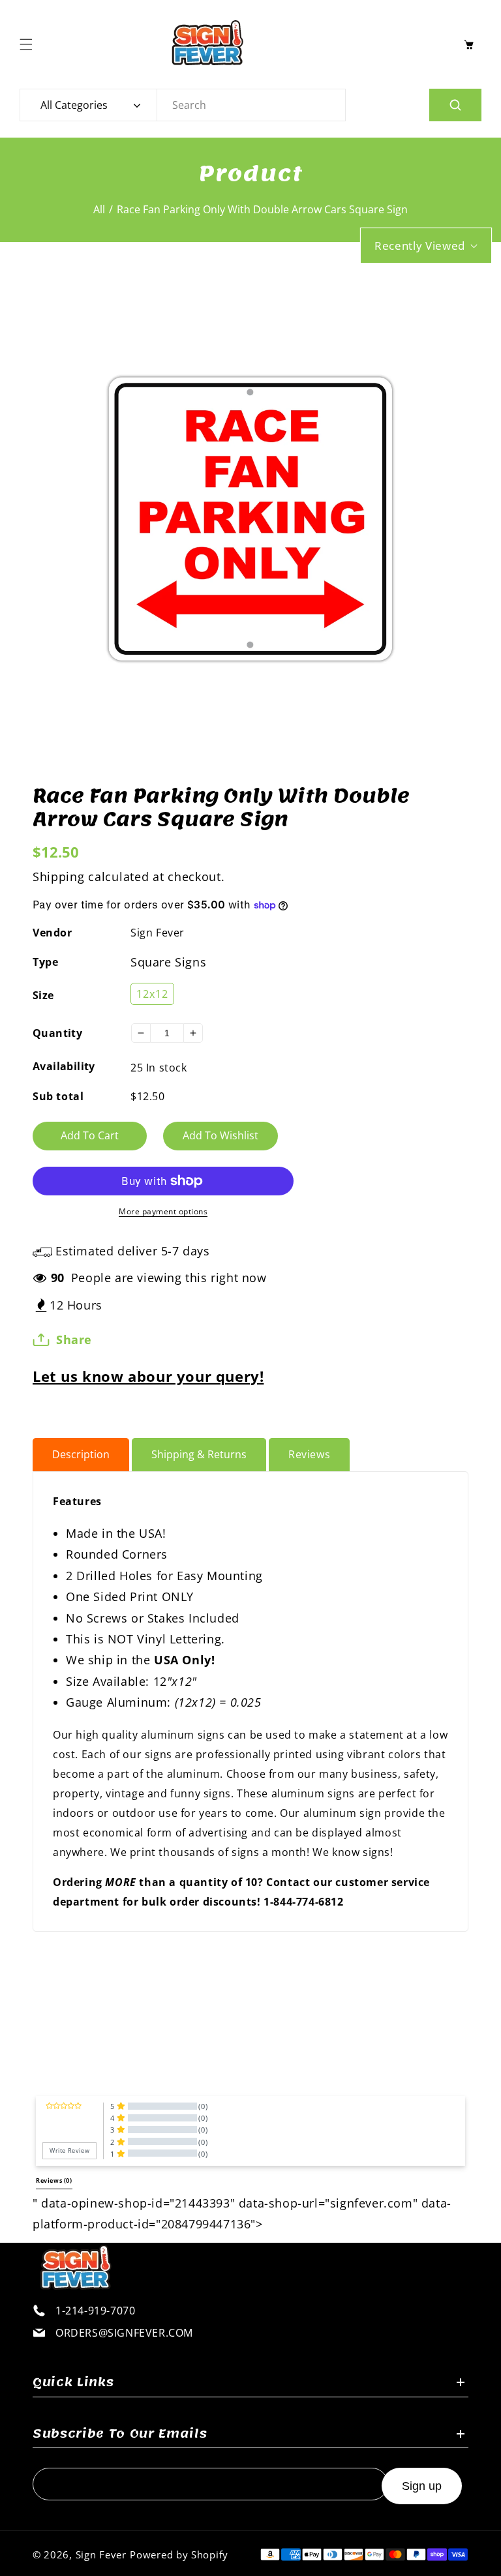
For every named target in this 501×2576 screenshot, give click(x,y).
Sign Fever (158, 933)
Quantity (57, 1033)
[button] (29, 44)
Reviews (309, 1454)
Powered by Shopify (179, 2554)
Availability (64, 1066)
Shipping (59, 876)
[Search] (455, 105)
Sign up (422, 2486)
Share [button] (74, 1340)
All (99, 209)
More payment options (163, 1211)
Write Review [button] (69, 2151)
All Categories (74, 105)
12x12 (152, 994)
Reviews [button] (54, 2181)
